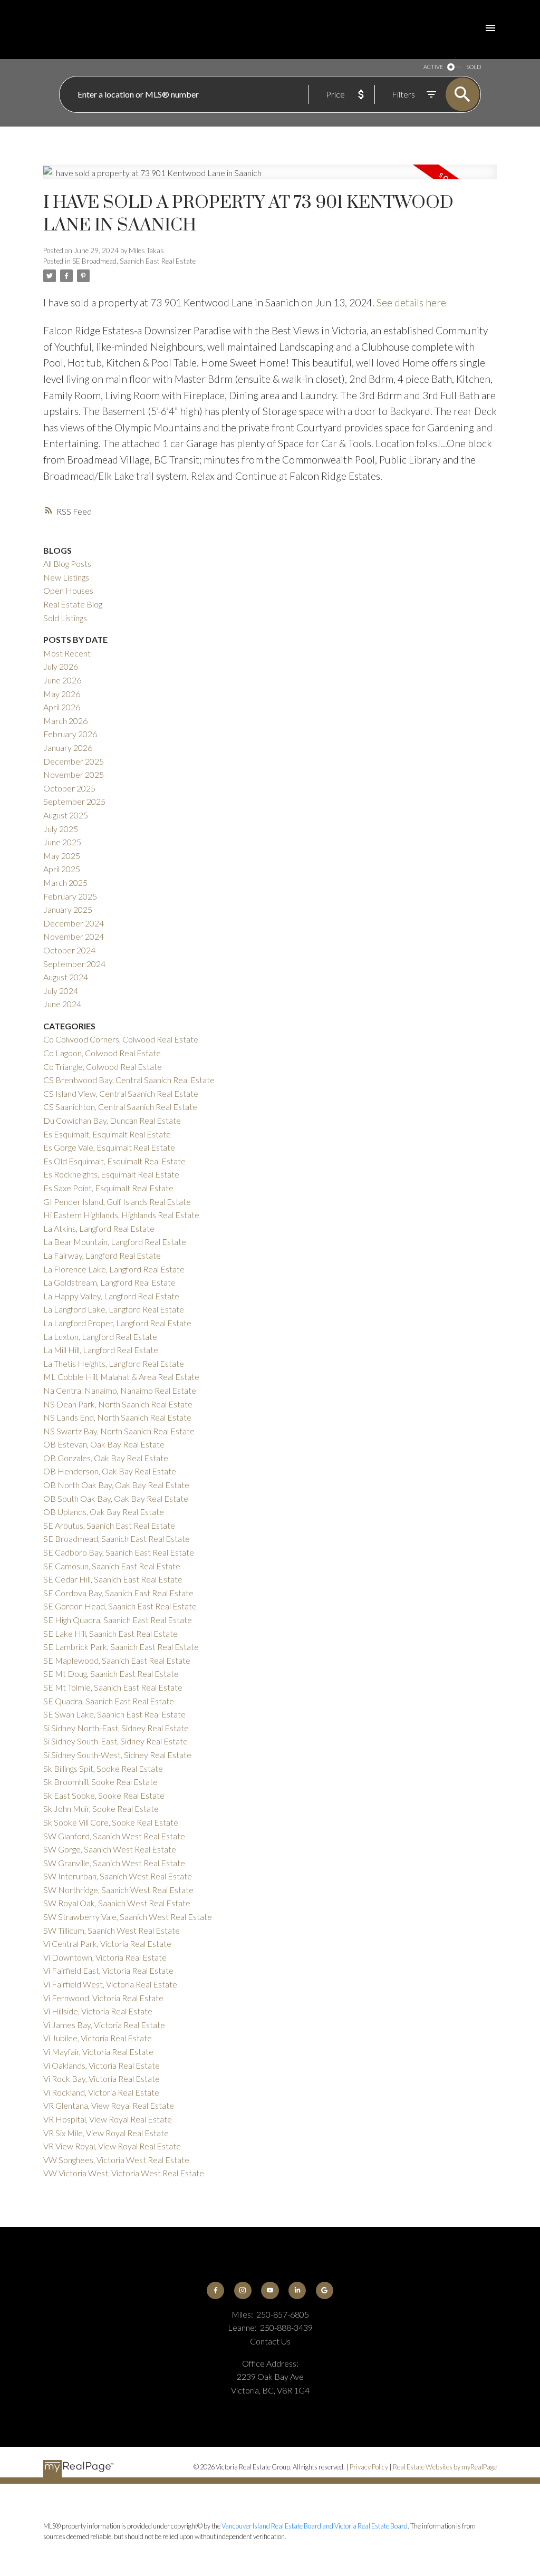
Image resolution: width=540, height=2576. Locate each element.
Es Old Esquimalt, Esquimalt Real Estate (114, 1161)
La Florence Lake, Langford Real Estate (114, 1269)
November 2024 (74, 936)
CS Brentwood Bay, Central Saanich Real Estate (129, 1080)
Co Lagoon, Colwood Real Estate (102, 1053)
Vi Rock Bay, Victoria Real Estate (102, 2078)
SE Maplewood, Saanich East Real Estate (117, 1660)
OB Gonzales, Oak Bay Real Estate (106, 1458)
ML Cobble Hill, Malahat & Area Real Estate (121, 1377)
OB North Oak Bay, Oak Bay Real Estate (116, 1485)
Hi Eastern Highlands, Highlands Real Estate (121, 1215)
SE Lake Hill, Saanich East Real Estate (110, 1633)
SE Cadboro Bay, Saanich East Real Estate (119, 1552)
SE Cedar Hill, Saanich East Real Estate (113, 1579)
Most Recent (67, 653)
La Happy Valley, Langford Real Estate (111, 1296)
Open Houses (68, 590)
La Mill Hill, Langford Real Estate (101, 1350)
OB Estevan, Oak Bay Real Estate (104, 1444)
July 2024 (61, 991)
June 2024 (62, 1004)
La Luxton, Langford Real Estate (100, 1337)
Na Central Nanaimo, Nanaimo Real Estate (120, 1390)
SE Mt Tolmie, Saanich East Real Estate (113, 1687)
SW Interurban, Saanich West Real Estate (118, 1876)
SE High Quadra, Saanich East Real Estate (118, 1620)
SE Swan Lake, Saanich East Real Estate (114, 1714)
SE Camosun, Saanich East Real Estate (112, 1566)
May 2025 (62, 856)
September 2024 (74, 964)
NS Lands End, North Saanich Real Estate (117, 1417)
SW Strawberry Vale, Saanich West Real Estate (128, 1917)
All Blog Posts (67, 563)
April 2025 (62, 869)
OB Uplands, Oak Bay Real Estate (104, 1512)
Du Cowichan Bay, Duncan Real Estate (112, 1120)
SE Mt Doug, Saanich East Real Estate (111, 1673)
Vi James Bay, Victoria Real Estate (104, 2025)
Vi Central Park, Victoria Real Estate (107, 1943)
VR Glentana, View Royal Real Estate (109, 2105)
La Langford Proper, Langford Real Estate (117, 1323)
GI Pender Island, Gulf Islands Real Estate (117, 1202)
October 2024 (69, 950)
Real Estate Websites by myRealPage (445, 2467)
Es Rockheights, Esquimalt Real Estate (111, 1174)
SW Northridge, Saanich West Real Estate (118, 1890)
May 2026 (62, 694)
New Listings (66, 577)
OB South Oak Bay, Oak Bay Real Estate (116, 1498)
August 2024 (66, 977)
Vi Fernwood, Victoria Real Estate (103, 1998)
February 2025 (70, 896)
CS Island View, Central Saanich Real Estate (121, 1093)
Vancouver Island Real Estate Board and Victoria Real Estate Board (315, 2526)
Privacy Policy (369, 2467)
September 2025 (74, 801)
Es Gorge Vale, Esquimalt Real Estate (109, 1147)
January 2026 (68, 747)
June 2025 (62, 842)
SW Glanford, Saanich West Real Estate (114, 1836)
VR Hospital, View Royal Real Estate (108, 2119)
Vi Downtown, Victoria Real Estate (105, 1957)
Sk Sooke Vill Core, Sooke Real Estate (111, 1822)
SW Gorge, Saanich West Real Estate (110, 1849)
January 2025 (68, 909)
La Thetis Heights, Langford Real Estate (114, 1363)
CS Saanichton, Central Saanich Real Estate (120, 1107)
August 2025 (66, 815)
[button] (215, 2290)
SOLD (474, 67)
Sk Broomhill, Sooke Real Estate (100, 1782)
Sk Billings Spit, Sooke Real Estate (103, 1768)
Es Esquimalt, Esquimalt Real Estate (107, 1134)
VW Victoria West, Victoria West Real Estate (124, 2173)
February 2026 (70, 734)
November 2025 (74, 774)
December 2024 (74, 923)
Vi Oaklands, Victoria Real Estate (102, 2065)
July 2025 (61, 829)
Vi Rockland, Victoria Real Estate (101, 2092)
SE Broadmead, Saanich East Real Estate (134, 261)
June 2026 (62, 680)
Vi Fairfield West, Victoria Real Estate (110, 1984)
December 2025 (74, 761)
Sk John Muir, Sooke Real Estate (101, 1808)
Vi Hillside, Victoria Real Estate (98, 2011)
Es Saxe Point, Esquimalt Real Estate (108, 1188)
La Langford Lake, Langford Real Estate (114, 1309)
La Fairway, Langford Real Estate (102, 1255)
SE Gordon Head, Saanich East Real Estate (120, 1606)
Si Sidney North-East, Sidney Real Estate (116, 1728)
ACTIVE (433, 67)
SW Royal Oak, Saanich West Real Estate (117, 1903)
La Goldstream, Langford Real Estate (109, 1282)
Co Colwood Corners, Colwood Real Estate (121, 1039)
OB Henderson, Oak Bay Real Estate (110, 1471)
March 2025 (65, 882)
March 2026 (65, 721)
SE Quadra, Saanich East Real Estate (109, 1701)
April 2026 (62, 707)
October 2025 (69, 788)
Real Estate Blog (73, 604)
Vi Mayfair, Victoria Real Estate (98, 2052)
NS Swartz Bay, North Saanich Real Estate (119, 1431)
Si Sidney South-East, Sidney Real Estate (115, 1741)
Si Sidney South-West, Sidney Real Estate (117, 1755)
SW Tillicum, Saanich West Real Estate (112, 1930)
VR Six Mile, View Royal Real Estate (106, 2133)
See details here (411, 302)
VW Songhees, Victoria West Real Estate (116, 2160)
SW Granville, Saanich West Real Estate (114, 1863)
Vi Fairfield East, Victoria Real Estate (108, 1970)
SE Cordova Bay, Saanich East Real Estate (118, 1593)
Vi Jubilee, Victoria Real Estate (98, 2038)
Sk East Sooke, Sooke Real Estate (104, 1795)
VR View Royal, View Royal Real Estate (112, 2146)
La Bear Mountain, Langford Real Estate (115, 1242)
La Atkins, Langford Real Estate (99, 1228)
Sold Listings (65, 618)
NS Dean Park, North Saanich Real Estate (118, 1404)
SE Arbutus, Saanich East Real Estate (109, 1525)
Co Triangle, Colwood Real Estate (103, 1067)
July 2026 (61, 666)
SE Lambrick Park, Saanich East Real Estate (121, 1647)
